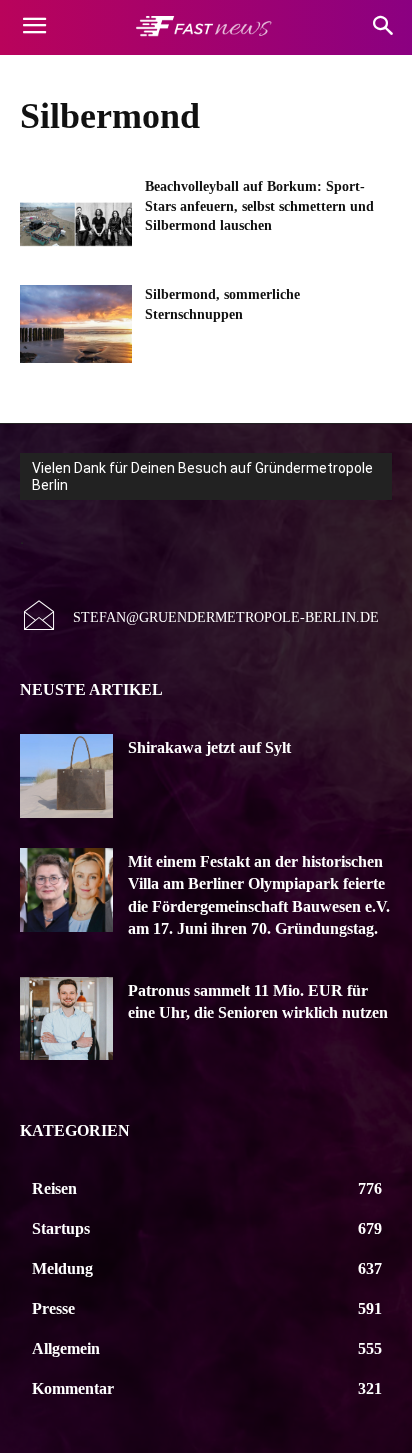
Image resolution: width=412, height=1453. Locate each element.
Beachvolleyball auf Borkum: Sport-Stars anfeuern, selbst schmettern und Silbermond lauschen (259, 206)
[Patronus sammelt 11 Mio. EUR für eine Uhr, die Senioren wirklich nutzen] (66, 1019)
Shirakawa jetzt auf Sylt (209, 747)
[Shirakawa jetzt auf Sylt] (66, 776)
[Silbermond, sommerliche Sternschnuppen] (76, 324)
